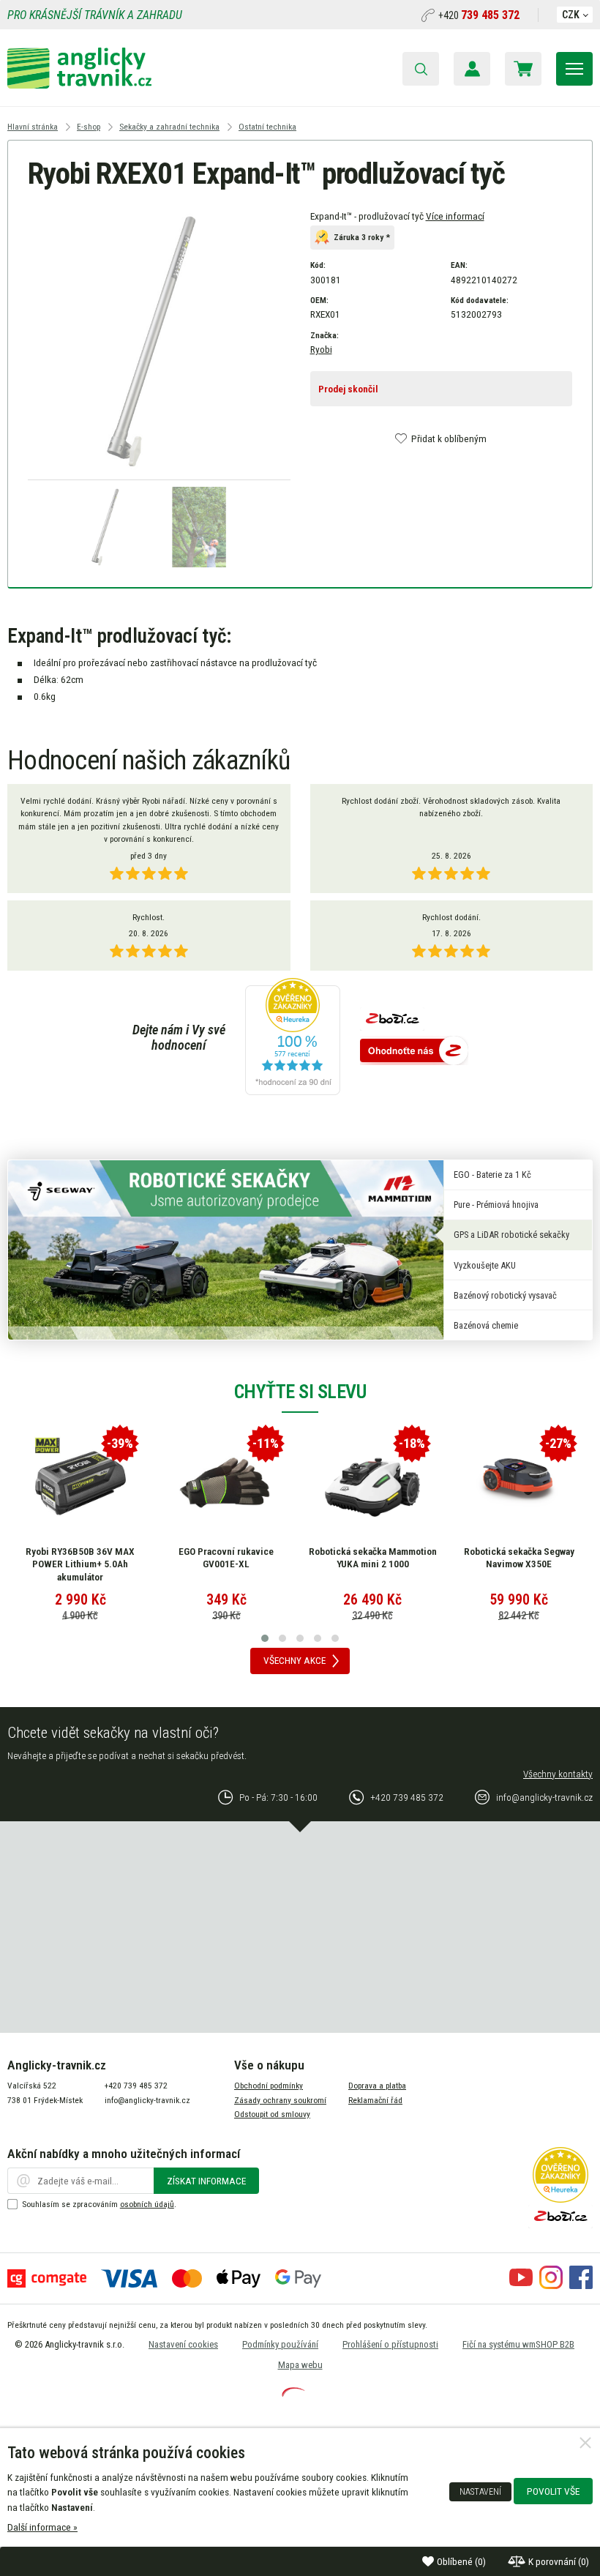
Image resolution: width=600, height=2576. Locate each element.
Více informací (455, 216)
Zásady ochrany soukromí (280, 2100)
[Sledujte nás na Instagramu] (551, 2285)
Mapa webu (300, 2365)
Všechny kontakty (558, 1774)
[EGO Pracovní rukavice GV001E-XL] (226, 1483)
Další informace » (42, 2527)
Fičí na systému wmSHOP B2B (518, 2344)
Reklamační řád (375, 2100)
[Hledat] (421, 69)
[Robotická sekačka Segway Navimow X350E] (519, 1483)
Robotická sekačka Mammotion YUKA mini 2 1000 (373, 1558)
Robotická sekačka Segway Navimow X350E (519, 1558)
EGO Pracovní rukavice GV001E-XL (226, 1558)
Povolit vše (553, 2491)
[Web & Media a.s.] (293, 2393)
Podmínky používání (280, 2344)
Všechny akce (295, 1660)
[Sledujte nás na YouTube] (521, 2285)
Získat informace (206, 2181)
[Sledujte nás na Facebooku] (581, 2285)
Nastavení (480, 2492)
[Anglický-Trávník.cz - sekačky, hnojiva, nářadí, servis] (79, 85)
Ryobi (321, 349)
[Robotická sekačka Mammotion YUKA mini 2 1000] (372, 1483)
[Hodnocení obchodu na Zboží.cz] (414, 1052)
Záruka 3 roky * (362, 238)
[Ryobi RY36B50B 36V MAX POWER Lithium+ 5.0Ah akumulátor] (80, 1483)
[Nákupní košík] (523, 69)
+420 (479, 15)
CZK (571, 15)
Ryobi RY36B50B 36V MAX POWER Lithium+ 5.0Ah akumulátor (80, 1564)
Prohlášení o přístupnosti (390, 2344)
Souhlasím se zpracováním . (99, 2204)
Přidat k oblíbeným (449, 438)
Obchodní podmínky (269, 2086)
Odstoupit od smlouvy (272, 2114)
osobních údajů (147, 2204)
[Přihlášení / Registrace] (472, 69)
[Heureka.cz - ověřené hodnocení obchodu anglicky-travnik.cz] (293, 1038)
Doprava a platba (377, 2086)
